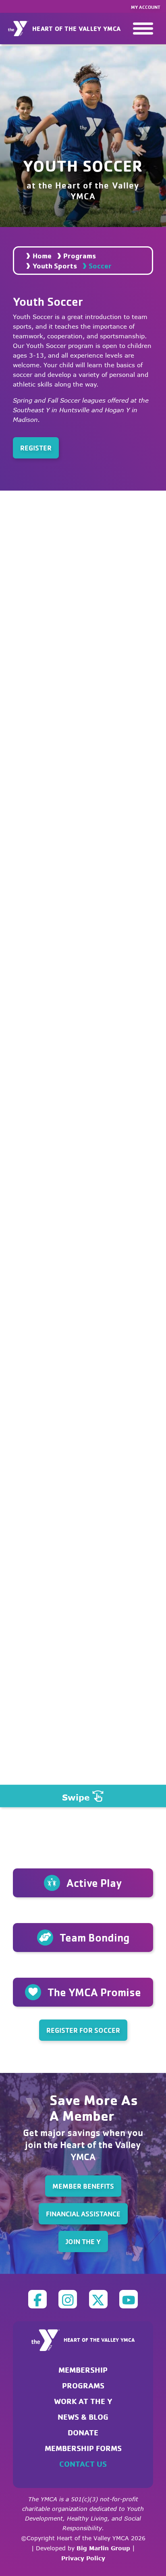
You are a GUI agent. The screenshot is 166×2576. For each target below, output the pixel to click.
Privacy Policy (83, 2558)
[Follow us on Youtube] (129, 2299)
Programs (80, 256)
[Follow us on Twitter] (98, 2299)
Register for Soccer (83, 2030)
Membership (83, 2370)
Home (42, 256)
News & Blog (83, 2417)
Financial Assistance (83, 2214)
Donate (83, 2432)
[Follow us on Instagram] (68, 2299)
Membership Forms (83, 2448)
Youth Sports (55, 266)
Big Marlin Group (103, 2548)
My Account (146, 7)
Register (36, 448)
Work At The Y (83, 2401)
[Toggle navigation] (143, 29)
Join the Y (83, 2241)
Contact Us (83, 2464)
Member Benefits (83, 2186)
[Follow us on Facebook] (37, 2299)
